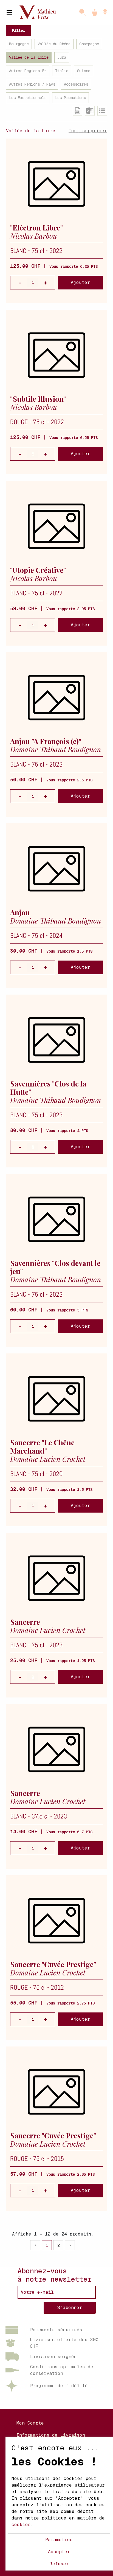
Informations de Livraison (51, 2435)
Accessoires (76, 84)
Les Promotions (70, 98)
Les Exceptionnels (28, 98)
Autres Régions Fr (28, 71)
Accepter (59, 2552)
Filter (18, 30)
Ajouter (80, 282)
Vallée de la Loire (29, 57)
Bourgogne (19, 44)
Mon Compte (30, 2423)
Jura (62, 57)
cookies (21, 2525)
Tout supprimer (88, 131)
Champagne (89, 44)
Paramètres (59, 2540)
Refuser (59, 2564)
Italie (62, 71)
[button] (105, 12)
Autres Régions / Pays (32, 84)
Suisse (84, 71)
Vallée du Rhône (54, 44)
